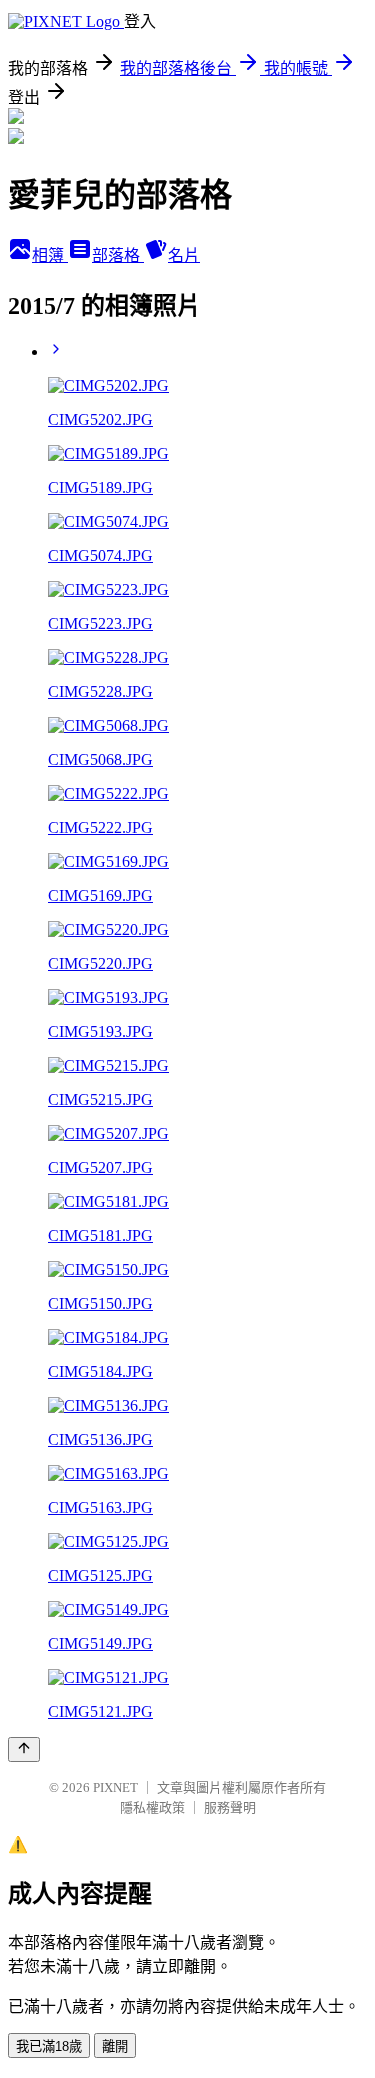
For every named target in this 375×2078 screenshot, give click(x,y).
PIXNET (115, 1787)
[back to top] (24, 1749)
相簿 (50, 255)
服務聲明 (230, 1807)
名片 (184, 255)
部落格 (118, 255)
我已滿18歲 (49, 2046)
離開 (115, 2046)
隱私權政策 (152, 1807)
